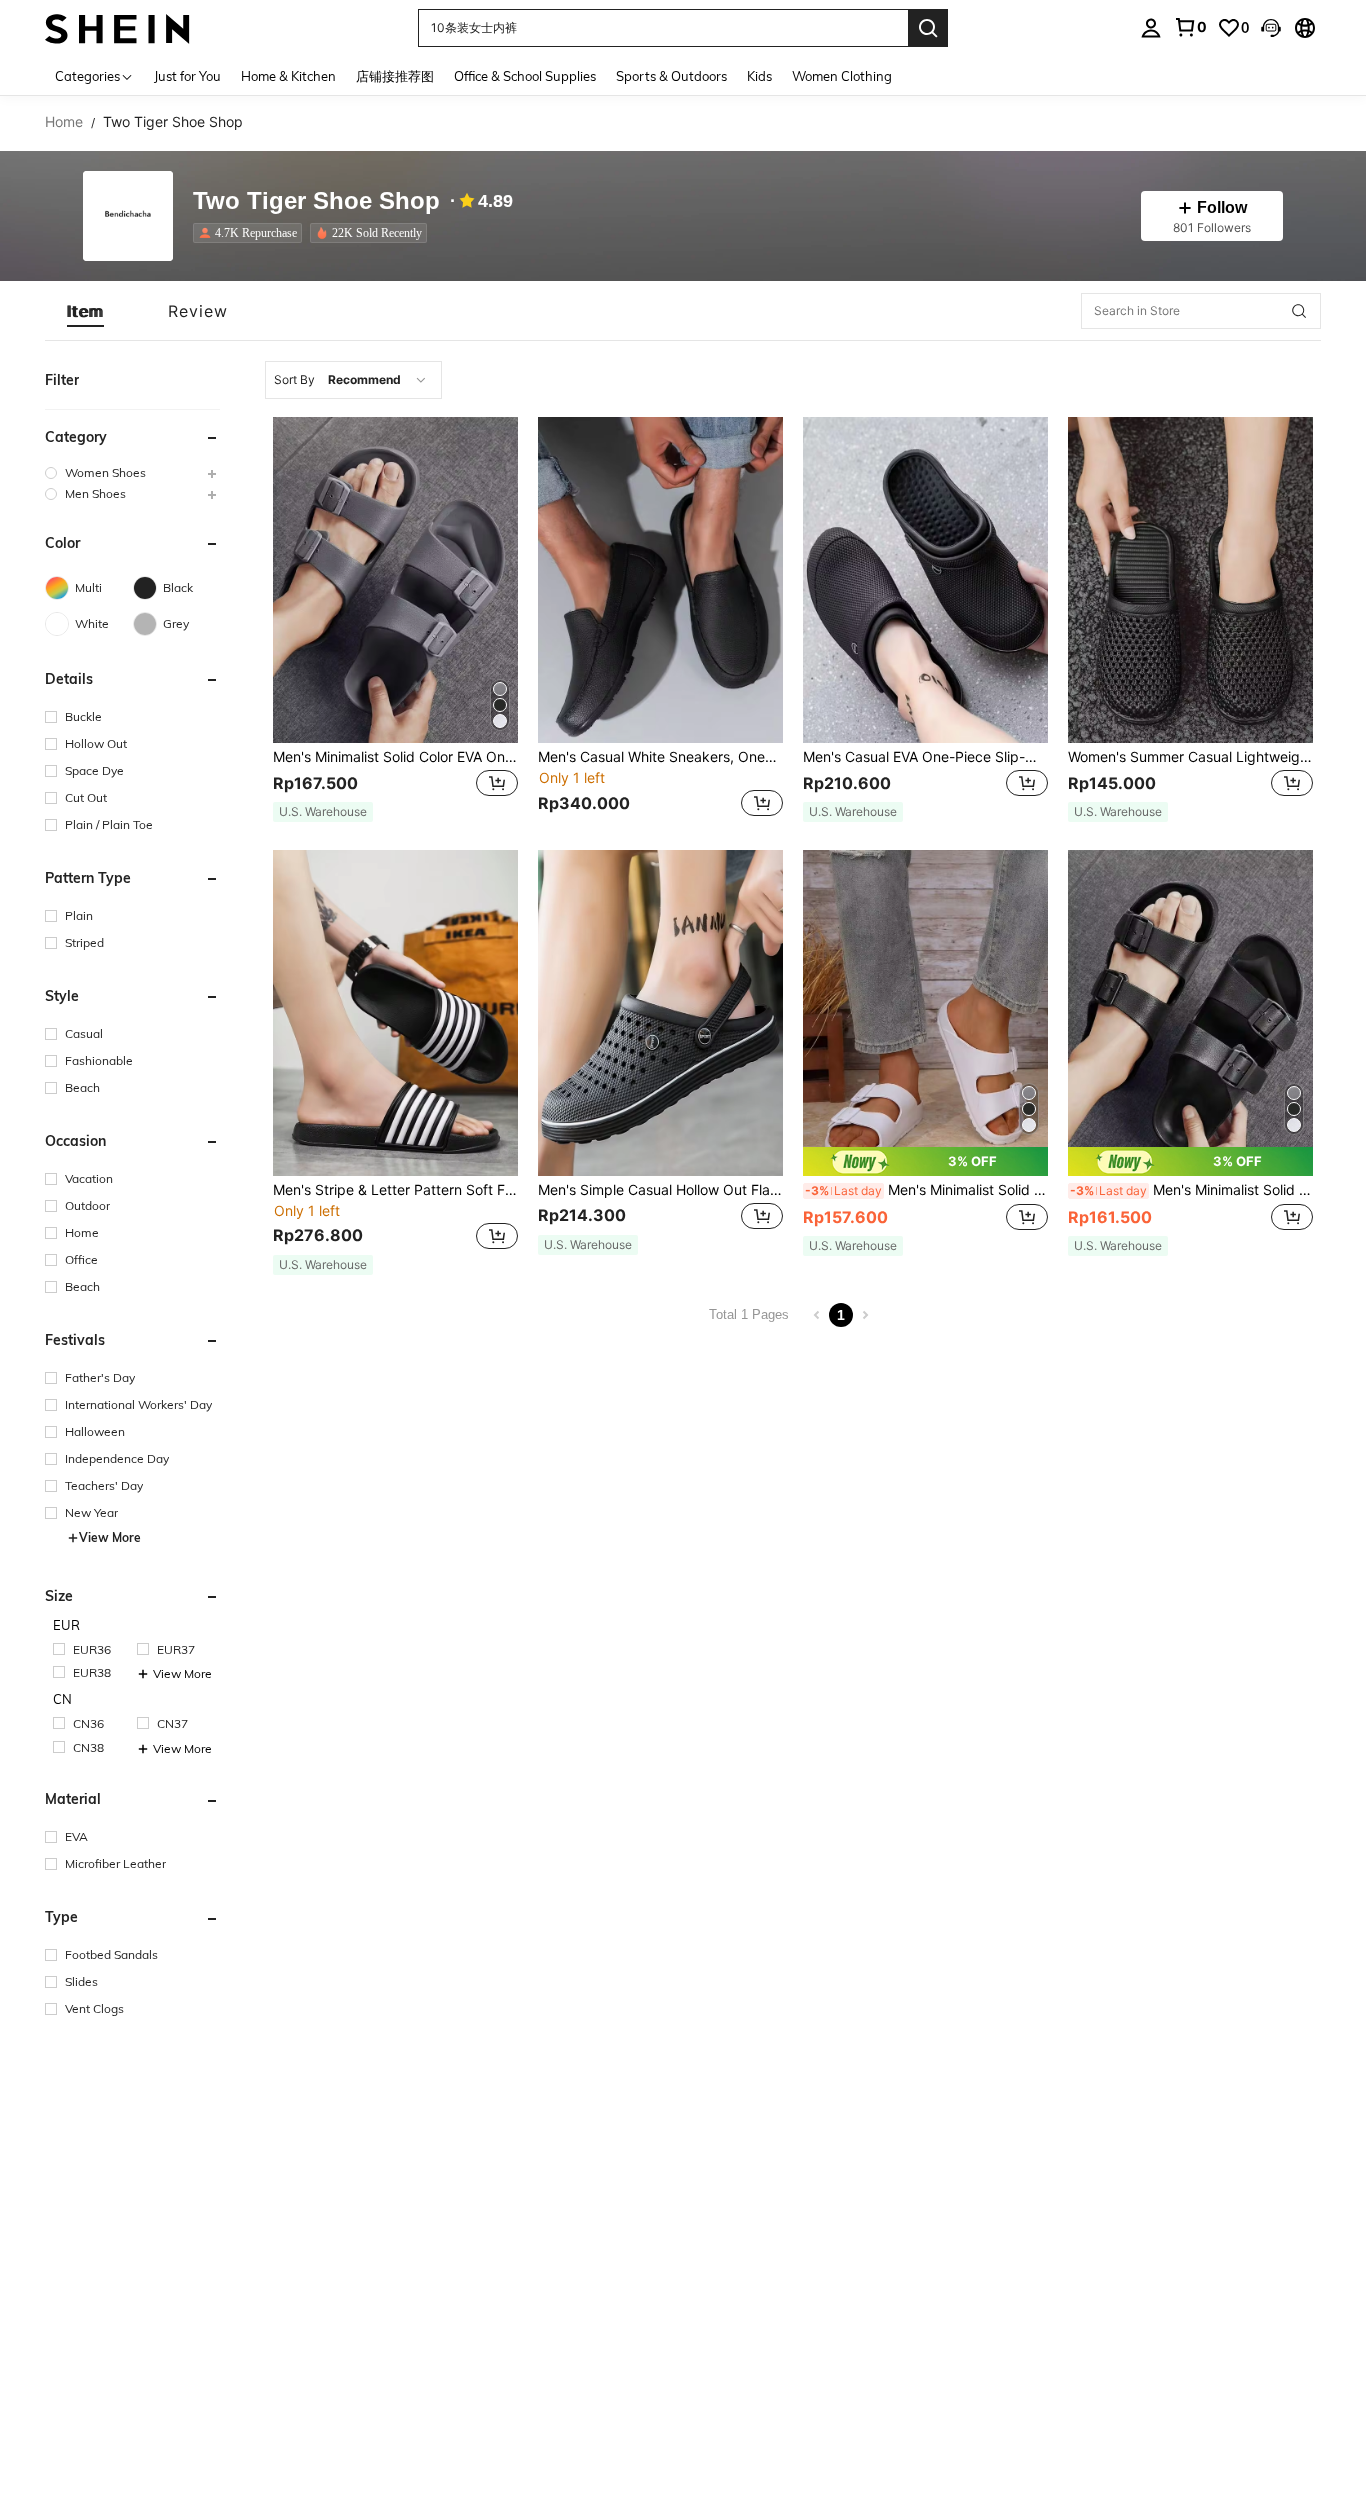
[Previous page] (817, 1315)
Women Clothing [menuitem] (842, 76)
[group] (132, 472)
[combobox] (353, 380)
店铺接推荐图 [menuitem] (395, 76)
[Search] (928, 28)
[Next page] (865, 1315)
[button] (1271, 28)
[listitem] (251, 233)
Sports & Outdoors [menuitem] (671, 76)
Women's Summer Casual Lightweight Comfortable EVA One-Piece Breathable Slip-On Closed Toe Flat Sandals (1190, 757)
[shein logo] (117, 27)
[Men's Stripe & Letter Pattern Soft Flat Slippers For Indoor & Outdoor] (395, 1013)
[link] (1190, 27)
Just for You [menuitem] (187, 76)
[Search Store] (1299, 311)
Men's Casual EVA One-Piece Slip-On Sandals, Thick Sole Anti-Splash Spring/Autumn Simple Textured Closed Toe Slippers (925, 757)
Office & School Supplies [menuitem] (525, 76)
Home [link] (64, 122)
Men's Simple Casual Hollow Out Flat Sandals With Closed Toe (660, 1190)
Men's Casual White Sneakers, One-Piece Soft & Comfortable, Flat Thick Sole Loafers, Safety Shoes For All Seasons (660, 757)
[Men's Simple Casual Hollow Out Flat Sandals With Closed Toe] (660, 1013)
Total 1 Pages (749, 1314)
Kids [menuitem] (759, 76)
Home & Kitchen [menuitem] (288, 76)
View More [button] (110, 1537)
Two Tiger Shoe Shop (316, 201)
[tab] (85, 311)
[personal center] (1151, 28)
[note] (323, 812)
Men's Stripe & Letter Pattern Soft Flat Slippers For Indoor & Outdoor (395, 1190)
